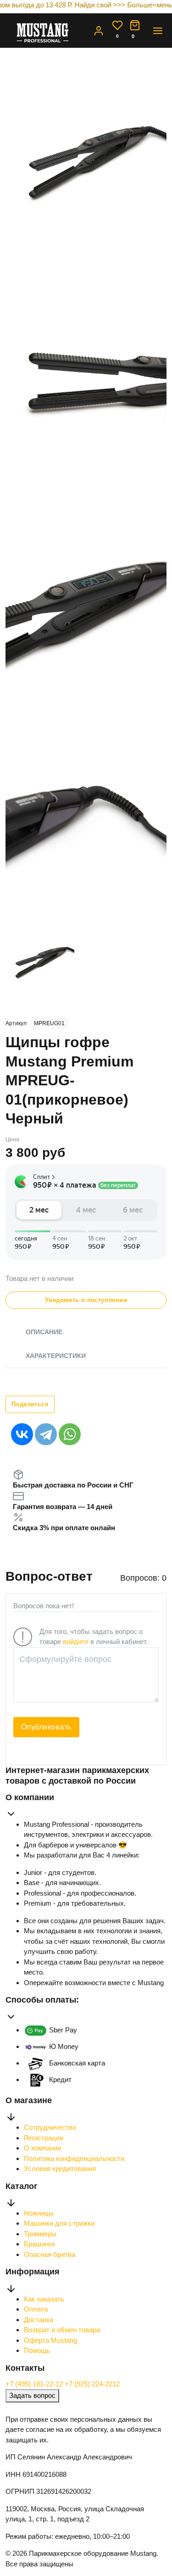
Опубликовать (46, 1727)
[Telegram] (46, 1434)
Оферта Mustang (50, 2340)
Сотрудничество (50, 2127)
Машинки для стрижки (59, 2223)
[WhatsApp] (70, 1434)
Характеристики (56, 1356)
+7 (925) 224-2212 (92, 2384)
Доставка (39, 2320)
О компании (42, 2148)
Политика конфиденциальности (74, 2158)
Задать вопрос (32, 2395)
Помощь (37, 2350)
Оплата (36, 2309)
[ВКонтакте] (22, 1434)
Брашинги (39, 2244)
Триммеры (40, 2234)
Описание (44, 1332)
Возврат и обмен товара (62, 2330)
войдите (76, 1642)
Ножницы (39, 2213)
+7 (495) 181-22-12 (35, 2384)
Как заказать (44, 2299)
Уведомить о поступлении (86, 1300)
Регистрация (44, 2138)
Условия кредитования (60, 2169)
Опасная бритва (50, 2254)
